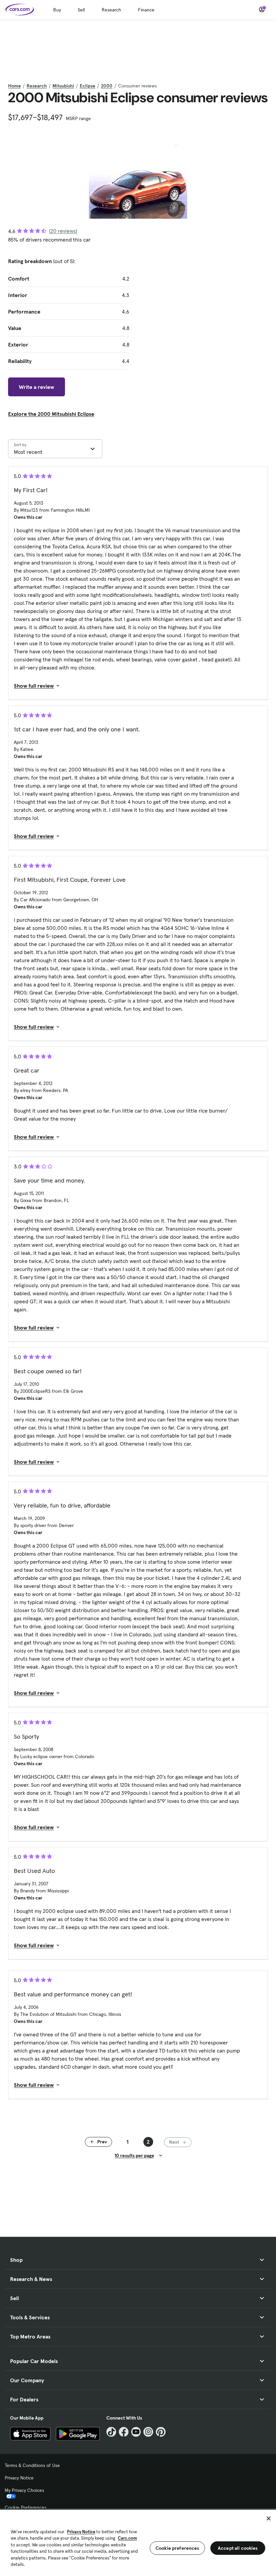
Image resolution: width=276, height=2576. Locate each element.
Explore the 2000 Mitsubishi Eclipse (51, 414)
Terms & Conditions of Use (32, 2465)
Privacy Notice (19, 2478)
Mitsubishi (63, 86)
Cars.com (127, 2538)
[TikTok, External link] (111, 2432)
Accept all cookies (238, 2548)
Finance (146, 10)
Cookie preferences (177, 2548)
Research (111, 10)
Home (14, 86)
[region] (138, 2542)
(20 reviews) (63, 231)
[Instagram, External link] (148, 2432)
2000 (107, 86)
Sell (81, 10)
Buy (57, 10)
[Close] (269, 2518)
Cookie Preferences (26, 2507)
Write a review (37, 387)
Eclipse (88, 86)
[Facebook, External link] (124, 2432)
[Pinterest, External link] (161, 2432)
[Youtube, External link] (136, 2432)
